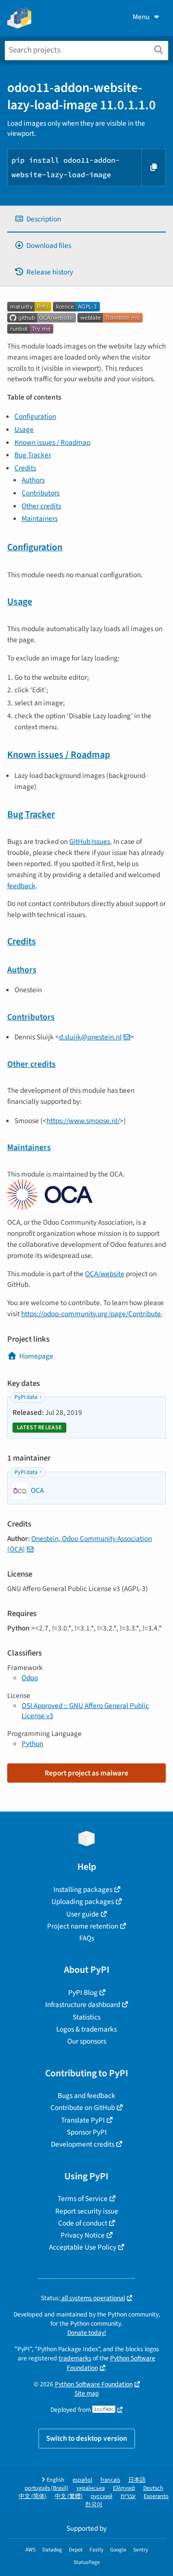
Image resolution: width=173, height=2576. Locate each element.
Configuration (35, 416)
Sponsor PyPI (87, 2132)
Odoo (30, 1678)
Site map (87, 2393)
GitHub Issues (90, 841)
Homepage (36, 1356)
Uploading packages (83, 1902)
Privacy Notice (83, 2235)
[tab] (86, 219)
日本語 (137, 2480)
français (110, 2480)
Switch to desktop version (87, 2438)
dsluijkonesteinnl (90, 1037)
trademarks (75, 2358)
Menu (141, 17)
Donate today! (87, 2333)
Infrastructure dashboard (83, 2005)
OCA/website (105, 1274)
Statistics (86, 2017)
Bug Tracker (33, 455)
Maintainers (40, 518)
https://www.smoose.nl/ (83, 1121)
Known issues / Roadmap (52, 442)
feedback (21, 886)
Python (32, 1744)
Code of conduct (83, 2223)
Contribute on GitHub (83, 2108)
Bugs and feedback (86, 2096)
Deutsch (153, 2488)
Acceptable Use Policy (83, 2247)
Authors (33, 480)
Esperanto (156, 2496)
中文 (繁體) (69, 2496)
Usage (24, 429)
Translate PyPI (83, 2120)
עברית (128, 2496)
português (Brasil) (46, 2488)
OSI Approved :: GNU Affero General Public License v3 (85, 1711)
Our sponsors (87, 2041)
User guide (83, 1914)
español (82, 2480)
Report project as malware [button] (86, 1773)
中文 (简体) (33, 2496)
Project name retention (83, 1926)
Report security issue (87, 2211)
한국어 (94, 2505)
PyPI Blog (83, 1993)
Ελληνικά (124, 2488)
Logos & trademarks (86, 2029)
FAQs (87, 1938)
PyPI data (26, 1397)
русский (102, 2496)
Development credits (83, 2144)
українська (91, 2488)
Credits (25, 468)
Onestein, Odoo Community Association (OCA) (80, 1544)
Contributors (41, 493)
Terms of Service (83, 2199)
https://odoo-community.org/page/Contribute (91, 1314)
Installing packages (83, 1890)
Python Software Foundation (94, 2384)
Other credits (41, 506)
